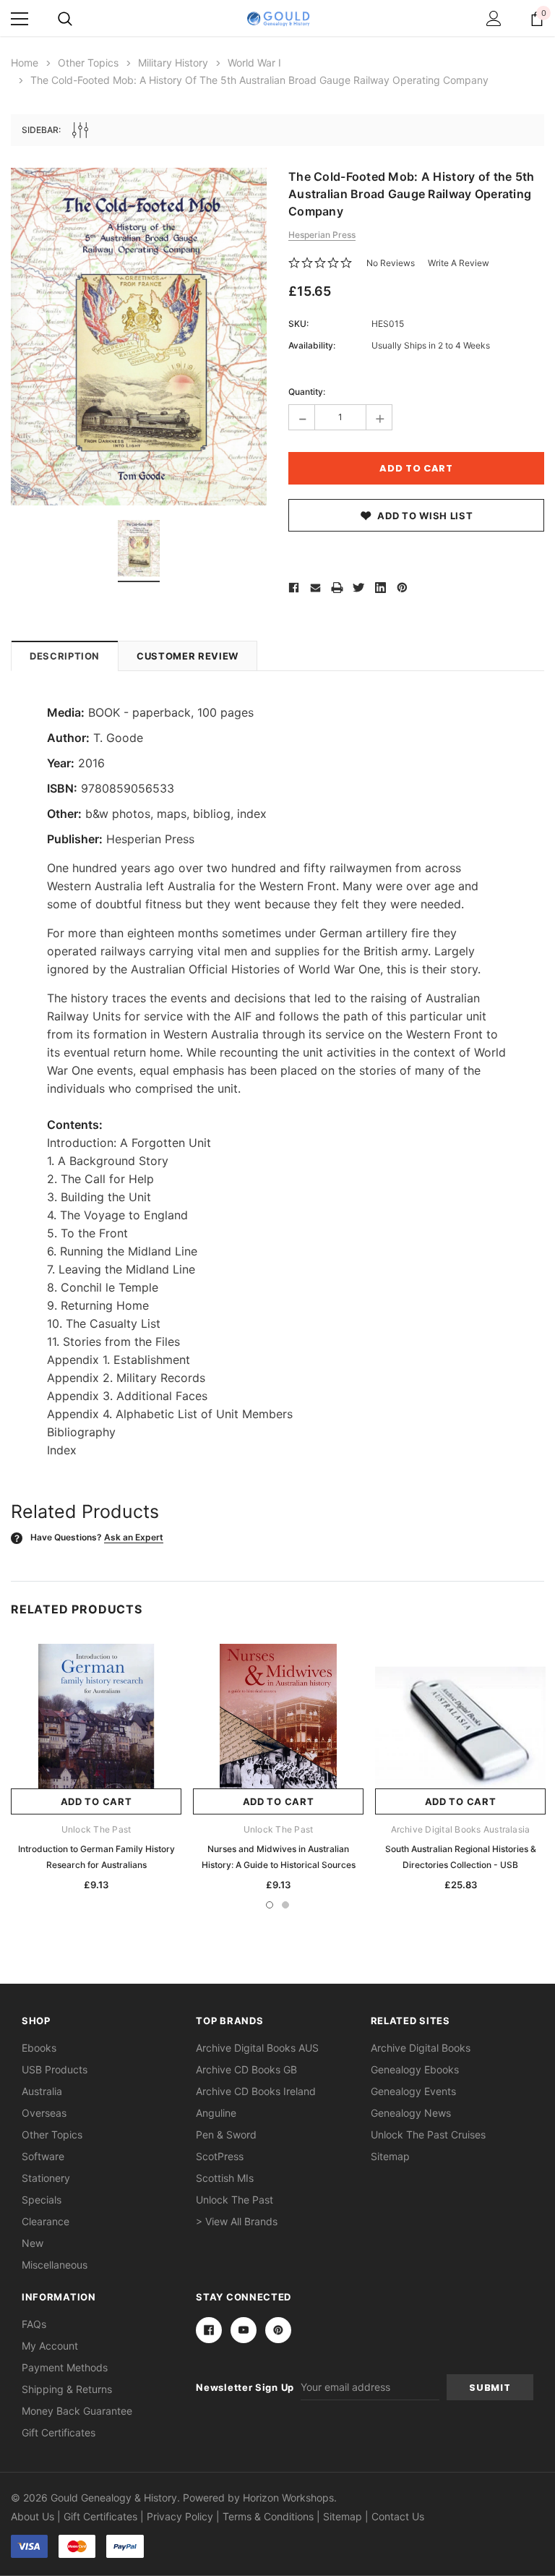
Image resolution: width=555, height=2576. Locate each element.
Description (65, 656)
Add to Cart (96, 1801)
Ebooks (39, 2048)
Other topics (52, 2134)
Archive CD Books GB (246, 2069)
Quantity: (307, 392)
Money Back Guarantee (77, 2411)
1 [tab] (270, 1905)
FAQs (34, 2324)
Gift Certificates (59, 2432)
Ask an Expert (134, 1537)
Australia (42, 2091)
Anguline (216, 2113)
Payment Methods (65, 2367)
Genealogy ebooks (415, 2069)
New (33, 2243)
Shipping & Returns (67, 2389)
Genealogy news (411, 2113)
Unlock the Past (235, 2200)
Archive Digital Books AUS (257, 2048)
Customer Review (188, 656)
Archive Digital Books (421, 2048)
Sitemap (390, 2156)
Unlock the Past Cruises (428, 2134)
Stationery (46, 2178)
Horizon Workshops (288, 2498)
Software (43, 2156)
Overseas (44, 2113)
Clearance (46, 2221)
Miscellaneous (55, 2265)
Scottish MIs (225, 2178)
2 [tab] (285, 1905)
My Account (50, 2346)
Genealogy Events (413, 2091)
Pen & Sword (226, 2134)
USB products (55, 2069)
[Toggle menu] (20, 19)
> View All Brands (237, 2221)
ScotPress (220, 2156)
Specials (42, 2200)
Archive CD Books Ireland (256, 2091)
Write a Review (459, 263)
